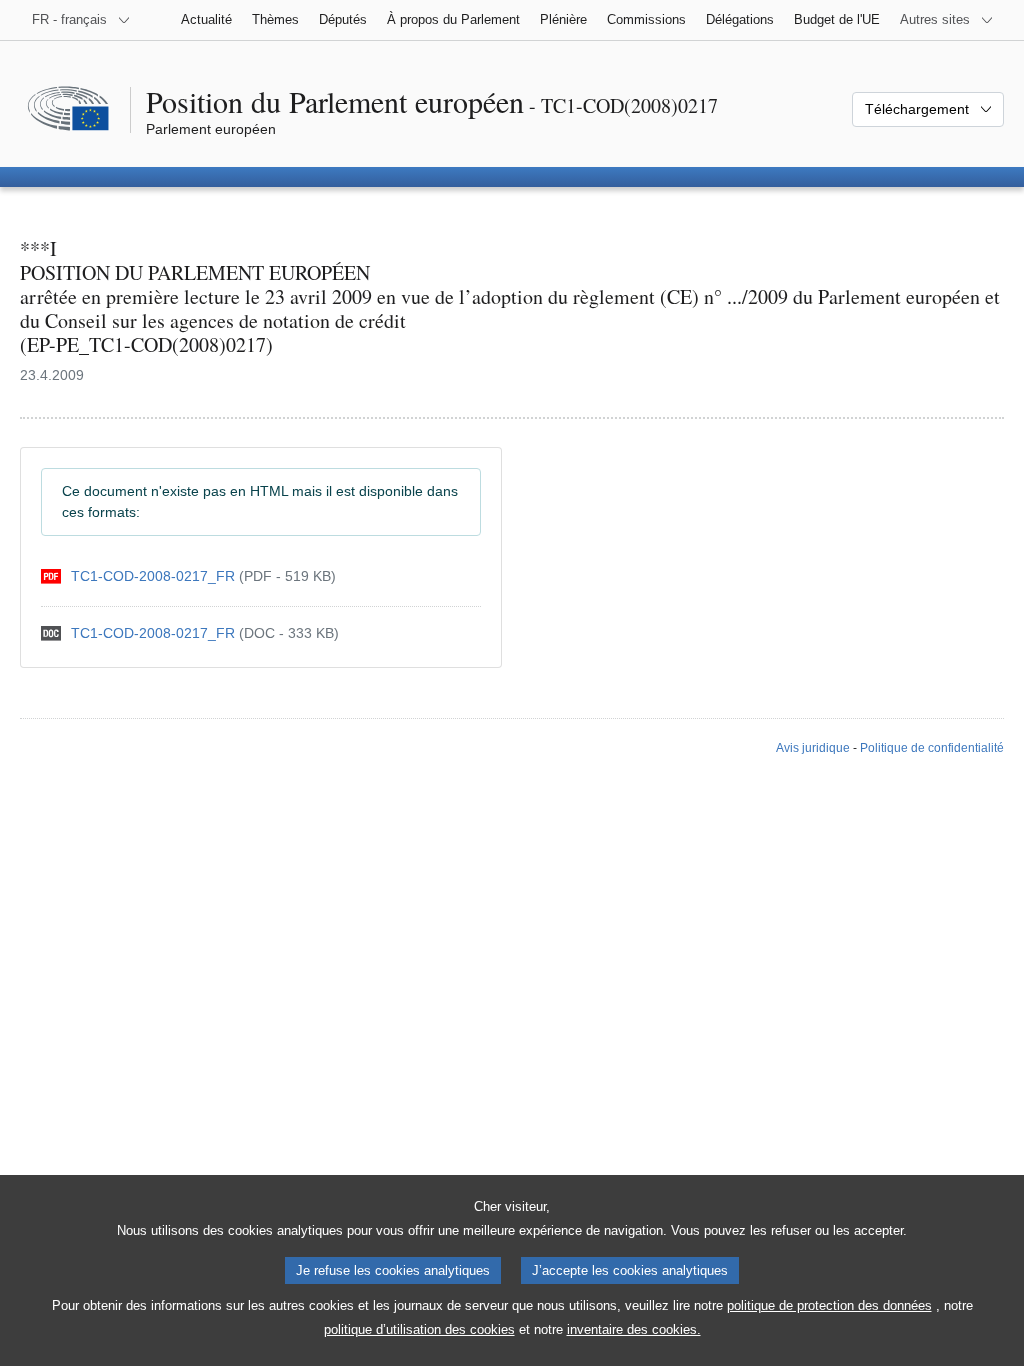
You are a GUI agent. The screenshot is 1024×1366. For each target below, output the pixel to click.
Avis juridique (813, 748)
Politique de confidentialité (932, 748)
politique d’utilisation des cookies (419, 1329)
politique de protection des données (829, 1305)
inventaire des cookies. (634, 1329)
